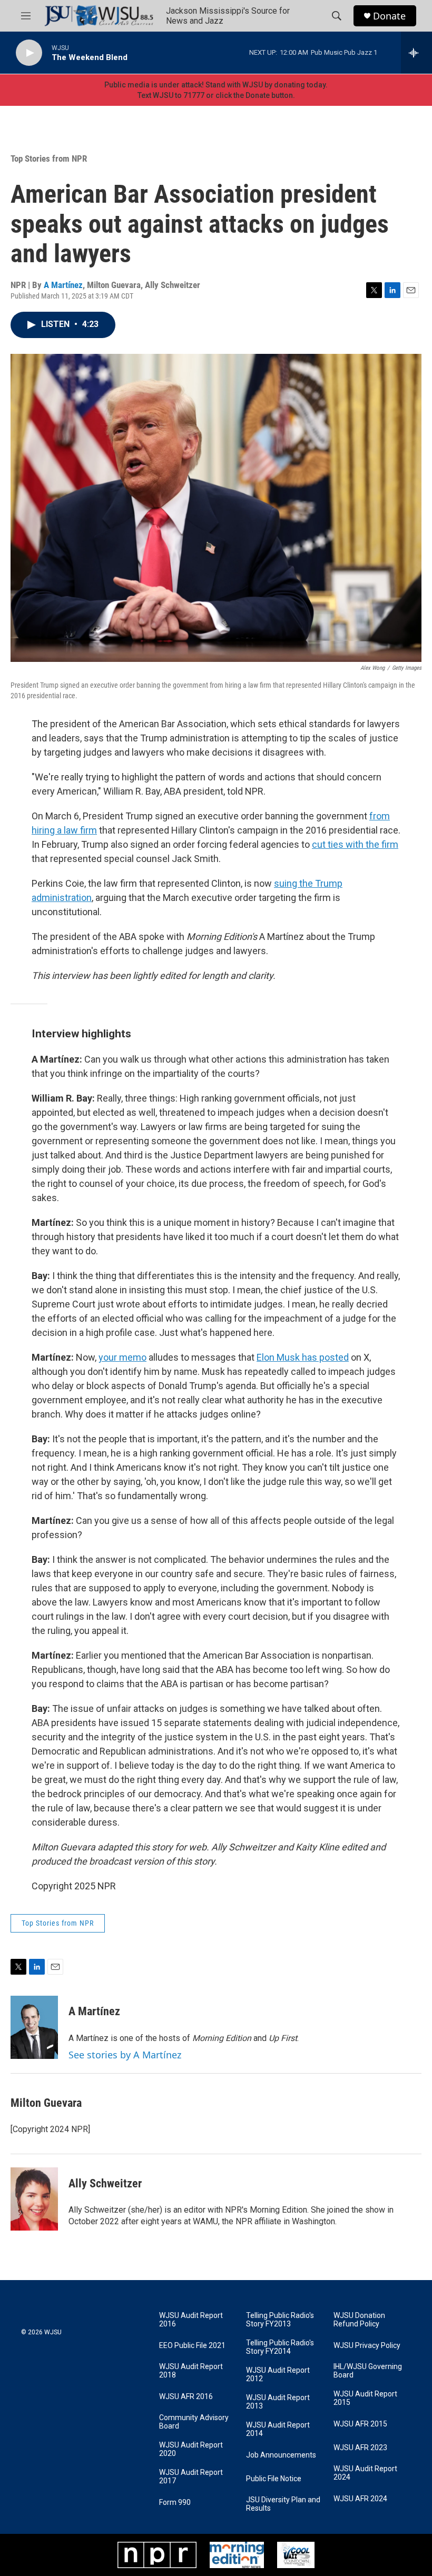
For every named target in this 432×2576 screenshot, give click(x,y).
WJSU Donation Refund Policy (359, 2320)
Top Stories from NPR (49, 158)
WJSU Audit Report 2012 (278, 2375)
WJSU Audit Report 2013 (278, 2402)
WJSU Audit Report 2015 (365, 2398)
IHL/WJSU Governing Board (368, 2371)
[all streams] (416, 53)
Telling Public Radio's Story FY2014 (280, 2347)
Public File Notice (274, 2479)
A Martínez (63, 285)
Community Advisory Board (194, 2422)
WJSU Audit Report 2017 (191, 2477)
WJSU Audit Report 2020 (191, 2449)
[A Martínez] (34, 2027)
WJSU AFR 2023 (360, 2448)
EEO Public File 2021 (192, 2346)
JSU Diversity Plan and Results (283, 2504)
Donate (389, 16)
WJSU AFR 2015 (360, 2424)
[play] (29, 53)
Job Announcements (281, 2455)
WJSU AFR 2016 (186, 2397)
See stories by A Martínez (125, 2055)
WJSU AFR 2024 (360, 2499)
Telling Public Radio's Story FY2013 (280, 2320)
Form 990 (175, 2503)
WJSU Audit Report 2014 (278, 2429)
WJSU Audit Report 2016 (191, 2320)
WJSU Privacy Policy (367, 2346)
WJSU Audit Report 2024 (365, 2473)
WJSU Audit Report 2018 (191, 2371)
